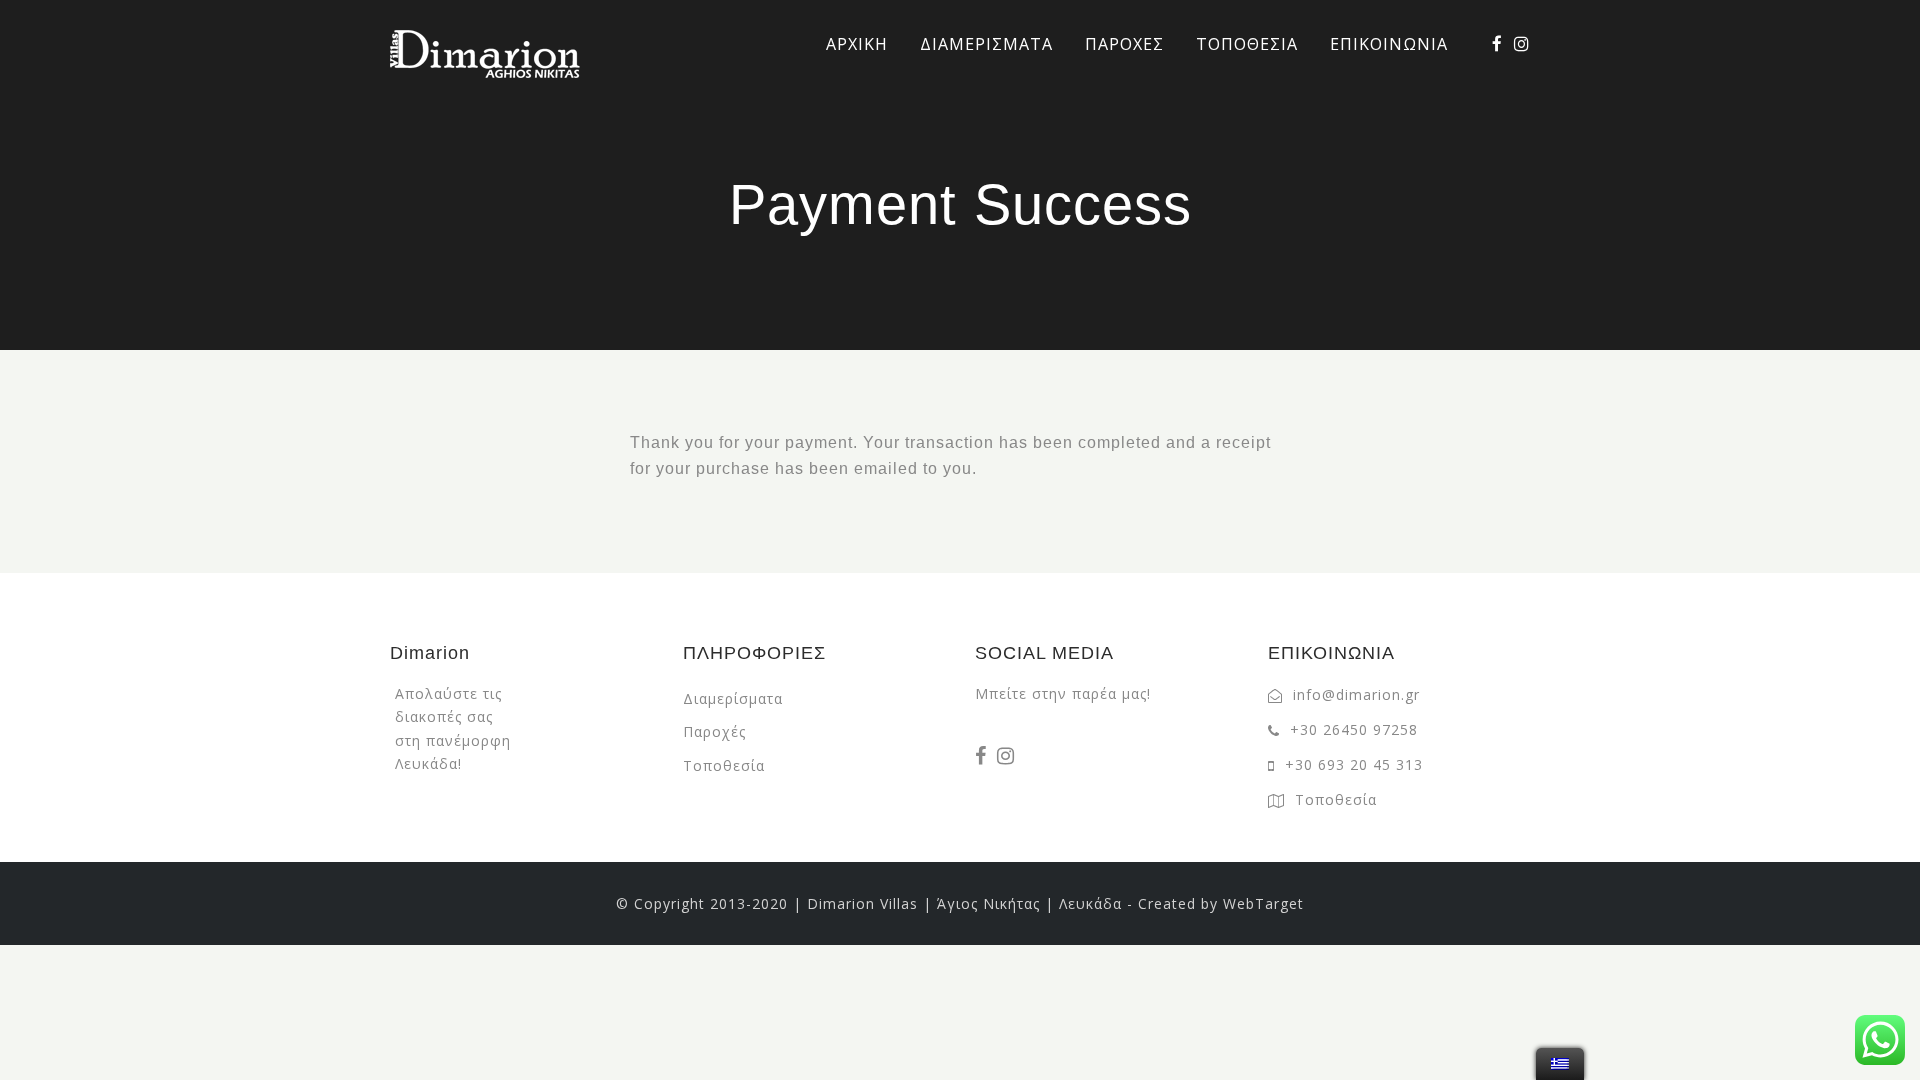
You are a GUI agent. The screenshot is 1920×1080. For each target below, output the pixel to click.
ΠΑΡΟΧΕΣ (1124, 44)
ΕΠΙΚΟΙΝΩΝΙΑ (1389, 44)
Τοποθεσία (724, 765)
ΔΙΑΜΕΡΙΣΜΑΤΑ (986, 44)
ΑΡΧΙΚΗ (857, 44)
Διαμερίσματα (733, 698)
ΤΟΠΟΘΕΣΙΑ (1247, 44)
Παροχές (714, 731)
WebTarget (1263, 903)
